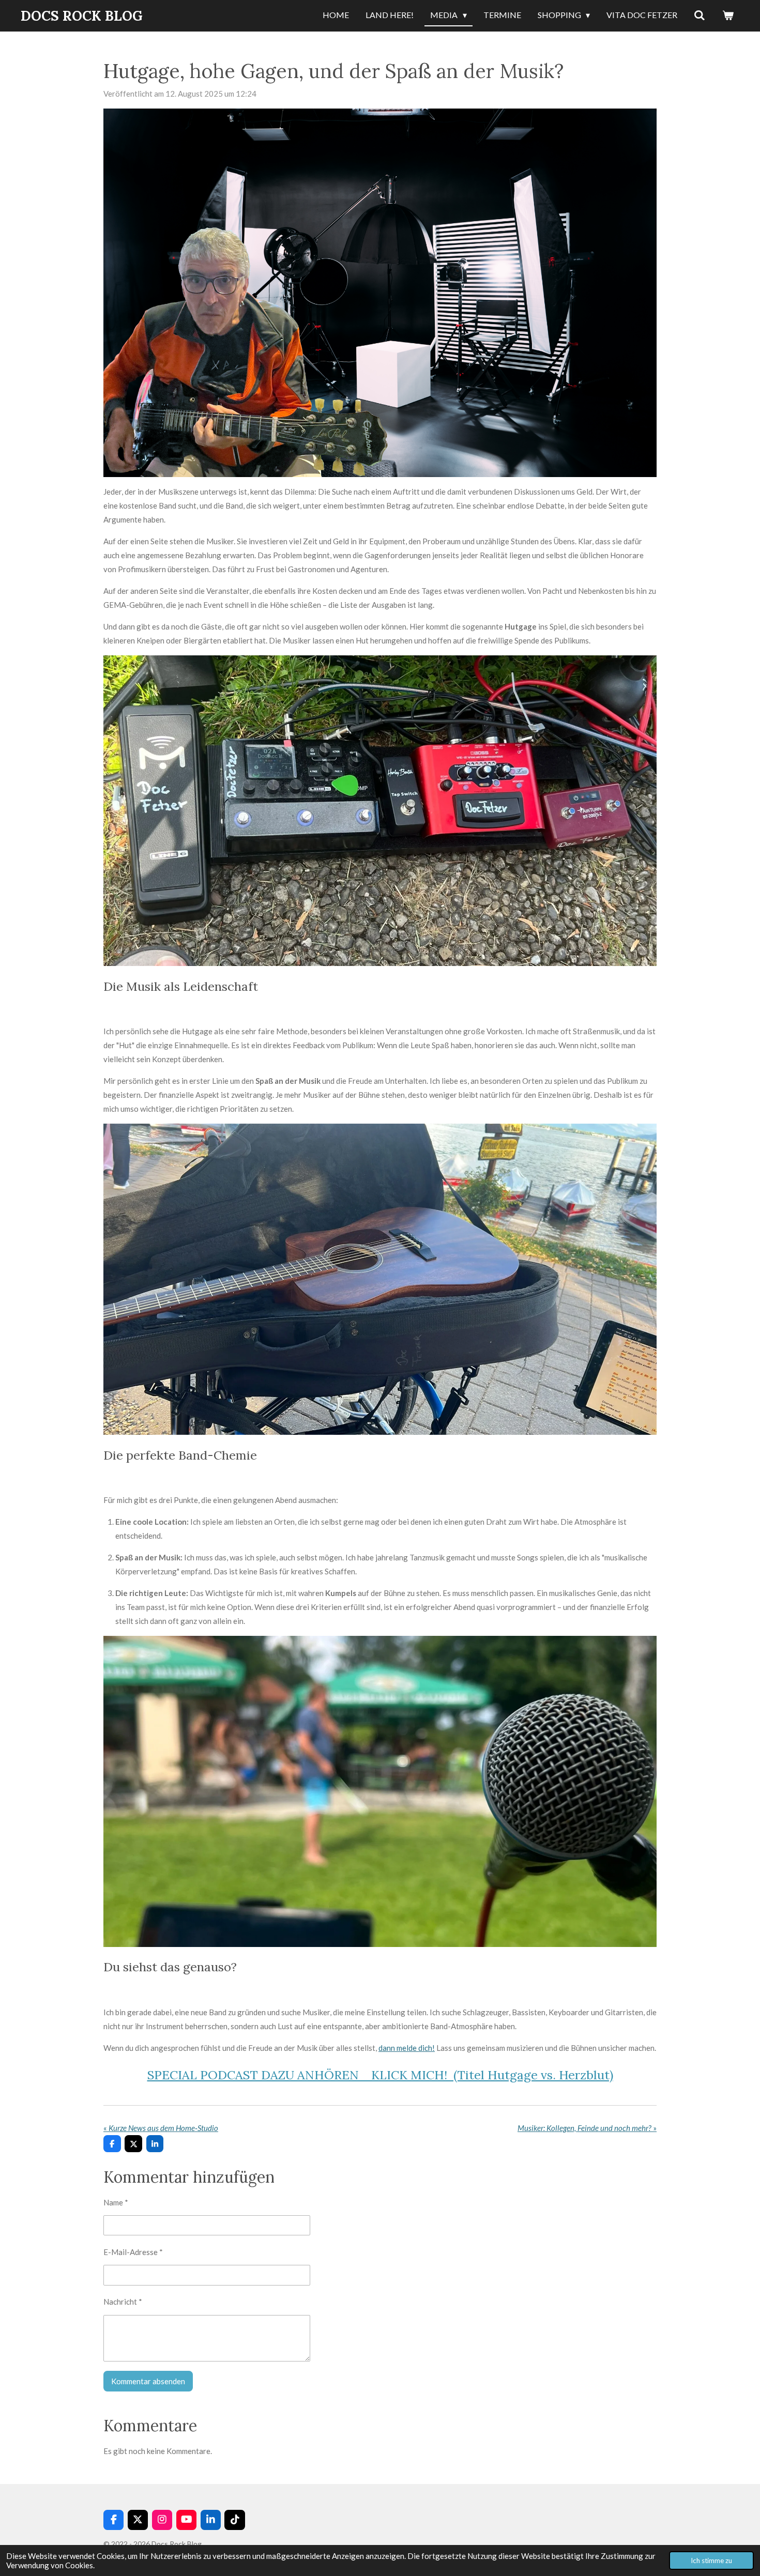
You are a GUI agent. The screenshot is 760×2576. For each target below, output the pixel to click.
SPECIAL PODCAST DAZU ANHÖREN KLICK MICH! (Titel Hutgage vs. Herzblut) (380, 2075)
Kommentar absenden (148, 2381)
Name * (116, 2202)
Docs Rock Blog (82, 16)
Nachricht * (123, 2302)
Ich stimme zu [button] (711, 2560)
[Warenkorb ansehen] (728, 16)
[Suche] (700, 16)
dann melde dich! (407, 2048)
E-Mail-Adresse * (133, 2252)
